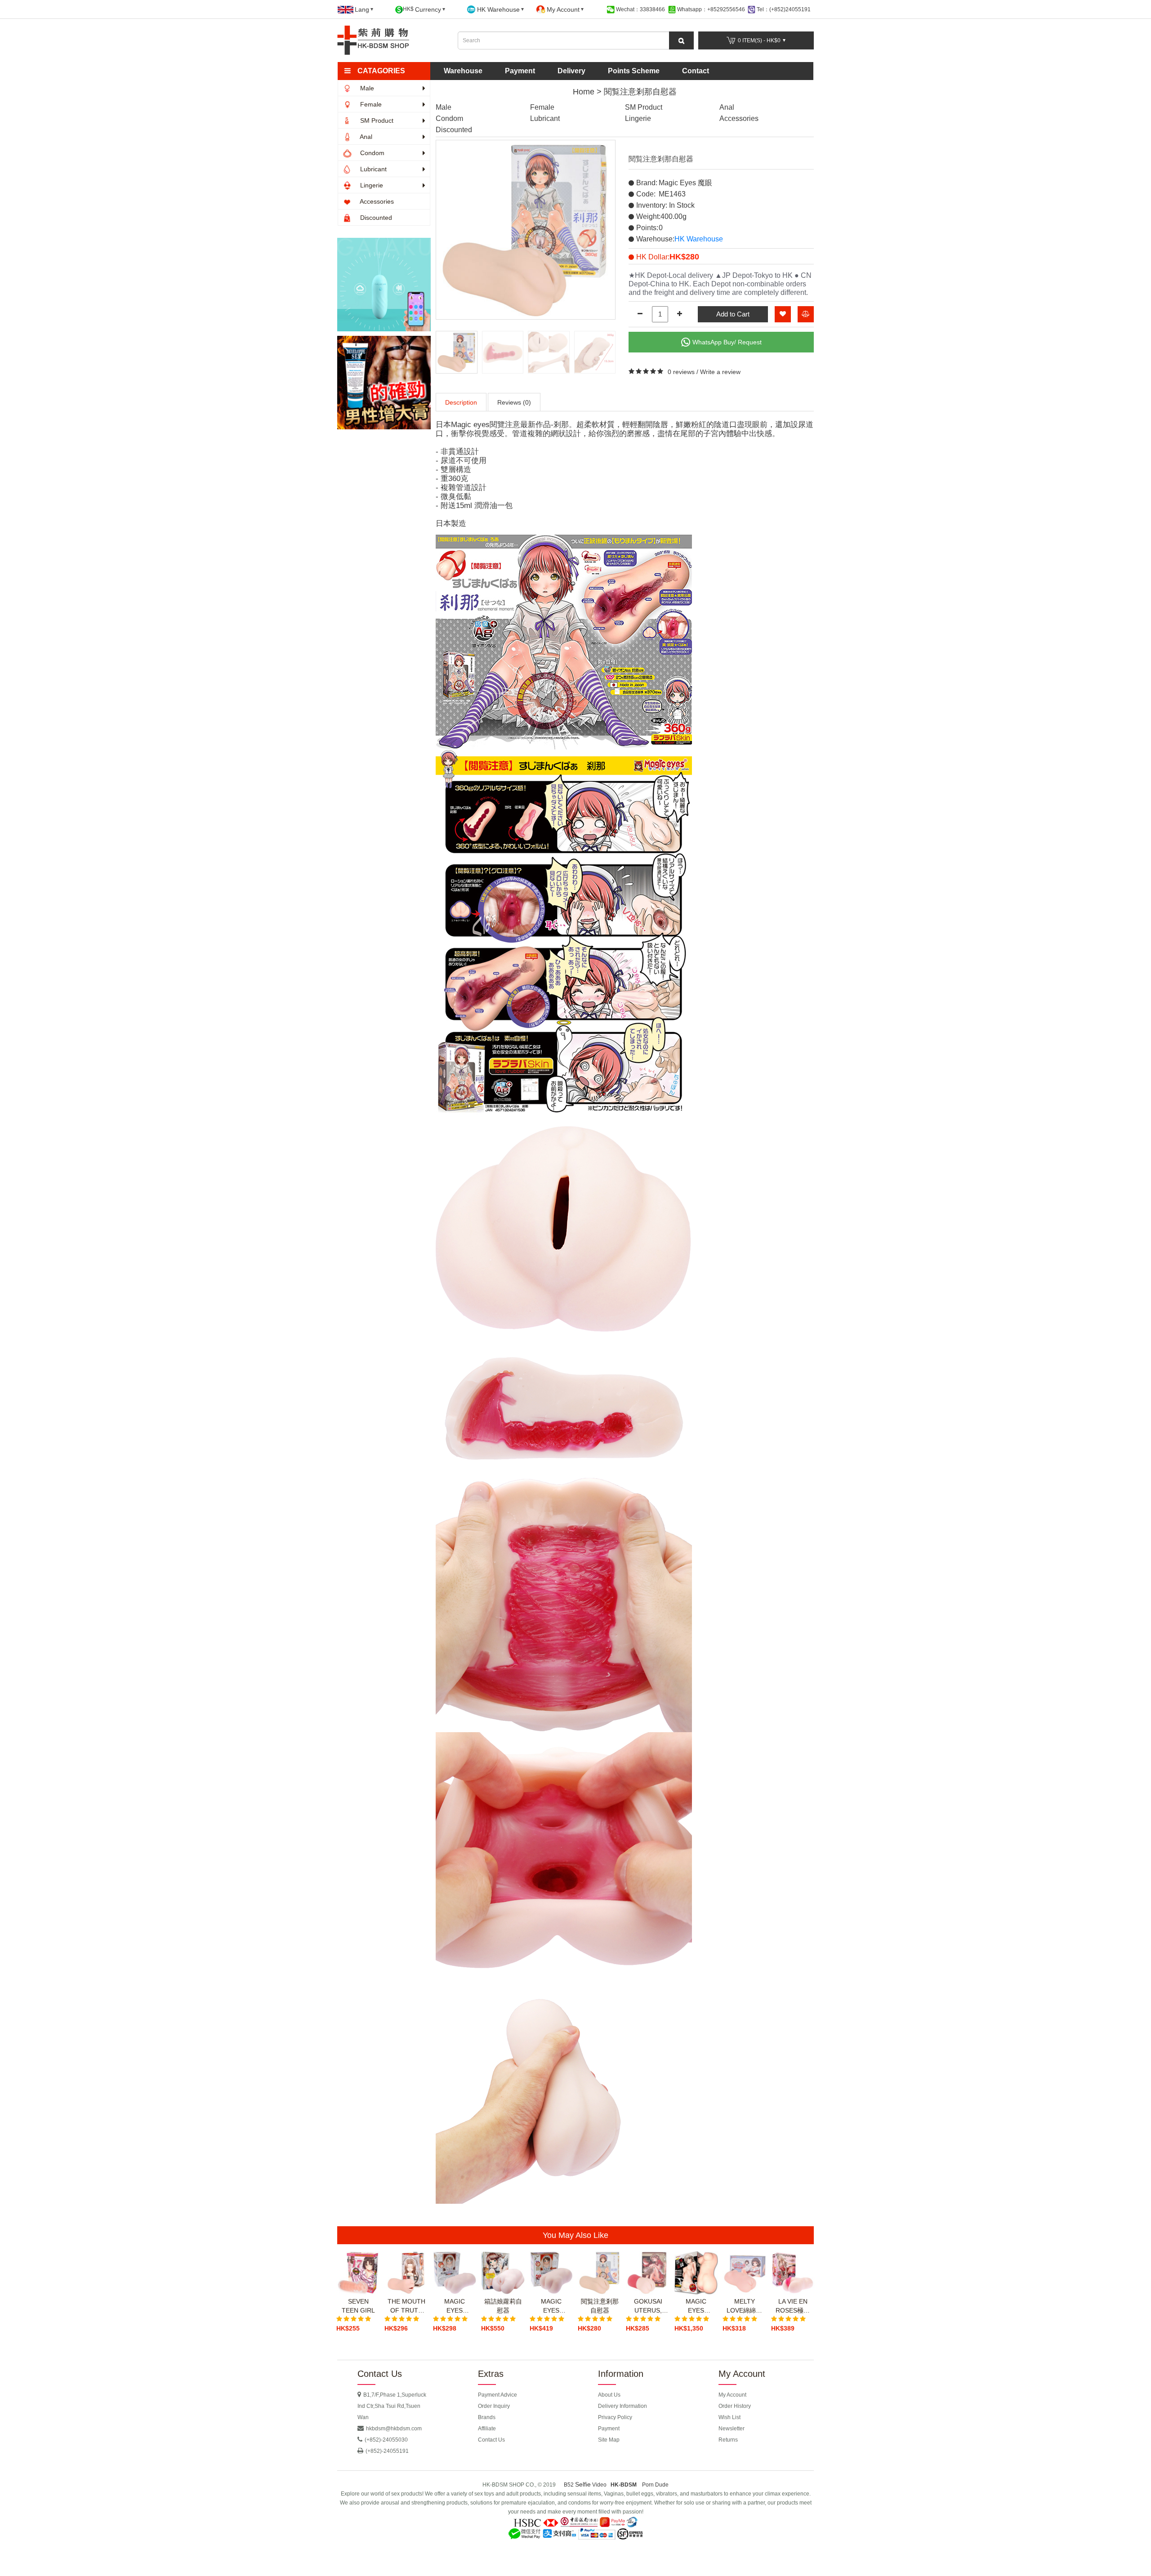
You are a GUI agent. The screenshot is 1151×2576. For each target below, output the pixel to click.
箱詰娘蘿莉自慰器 (503, 2306)
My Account (732, 2395)
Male (366, 88)
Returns (728, 2440)
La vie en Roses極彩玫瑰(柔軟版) (793, 2306)
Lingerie (371, 185)
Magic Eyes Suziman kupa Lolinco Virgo (551, 2306)
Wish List (729, 2417)
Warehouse (463, 71)
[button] (388, 71)
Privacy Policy (615, 2417)
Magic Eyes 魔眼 (685, 183)
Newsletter (732, 2429)
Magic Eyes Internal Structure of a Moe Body (696, 2306)
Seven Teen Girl (358, 2306)
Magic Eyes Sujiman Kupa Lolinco (455, 2306)
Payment (520, 71)
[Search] (681, 40)
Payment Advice (497, 2395)
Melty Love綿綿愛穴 (744, 2306)
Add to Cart (733, 314)
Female (370, 104)
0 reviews (681, 372)
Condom (371, 153)
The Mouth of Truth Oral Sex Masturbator (406, 2306)
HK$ (422, 9)
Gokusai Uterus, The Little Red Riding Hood (648, 2306)
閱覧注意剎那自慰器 (640, 92)
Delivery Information (622, 2406)
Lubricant (373, 169)
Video (599, 2485)
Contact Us (491, 2440)
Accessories (376, 201)
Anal (365, 137)
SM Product (376, 120)
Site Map (609, 2440)
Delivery (571, 71)
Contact (696, 71)
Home (584, 92)
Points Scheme (634, 71)
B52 (569, 2485)
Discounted (375, 218)
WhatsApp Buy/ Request (727, 342)
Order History (735, 2406)
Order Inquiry (494, 2406)
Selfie (583, 2484)
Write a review (720, 372)
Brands (487, 2417)
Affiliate (487, 2429)
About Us (609, 2395)
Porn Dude (655, 2485)
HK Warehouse (699, 239)
